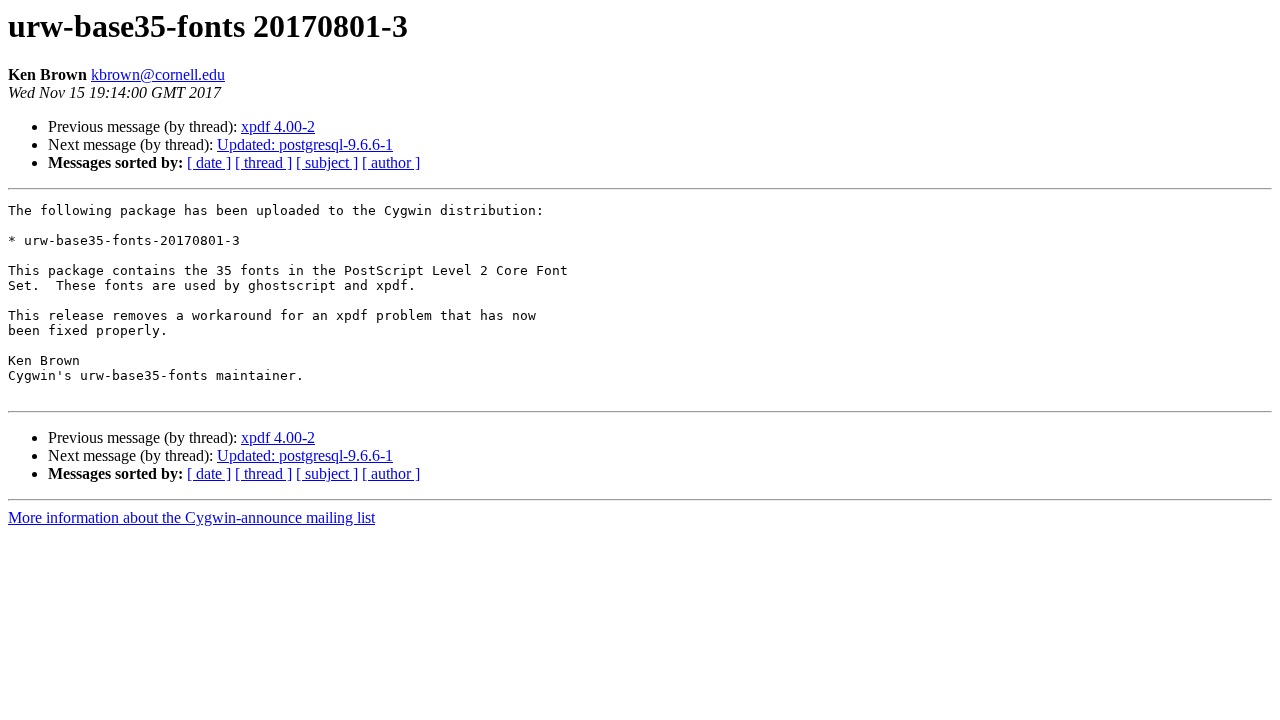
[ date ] (209, 162)
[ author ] (391, 162)
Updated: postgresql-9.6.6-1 (305, 144)
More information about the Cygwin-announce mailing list (191, 517)
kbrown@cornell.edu (158, 74)
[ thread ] (263, 162)
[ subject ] (327, 162)
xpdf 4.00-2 (278, 126)
